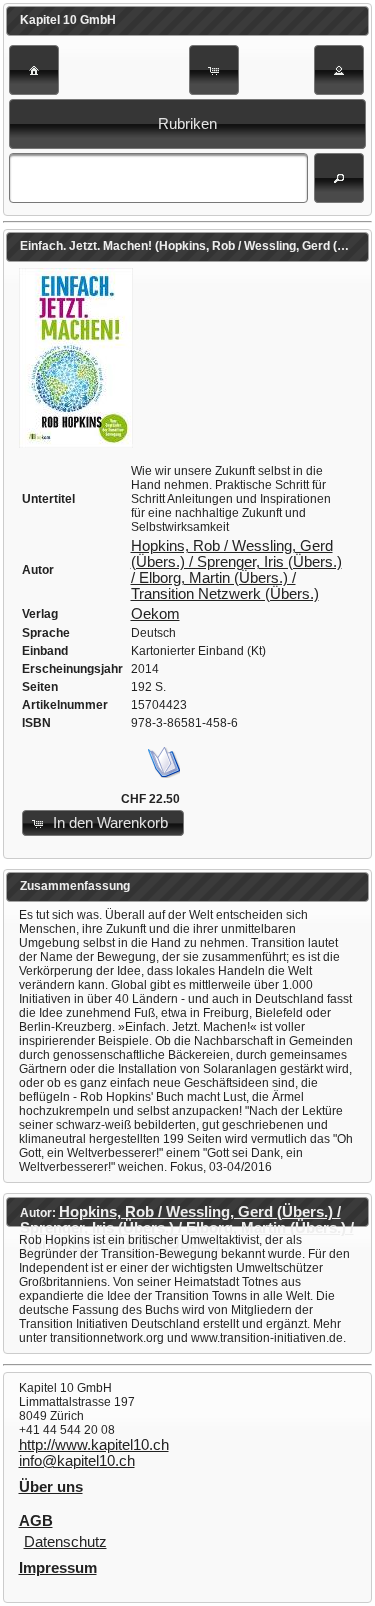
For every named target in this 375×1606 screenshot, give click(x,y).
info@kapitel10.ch (77, 1461)
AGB (36, 1521)
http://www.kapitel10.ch (94, 1445)
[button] (34, 70)
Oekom (155, 614)
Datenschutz (65, 1542)
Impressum (58, 1568)
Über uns (51, 1487)
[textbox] (158, 178)
